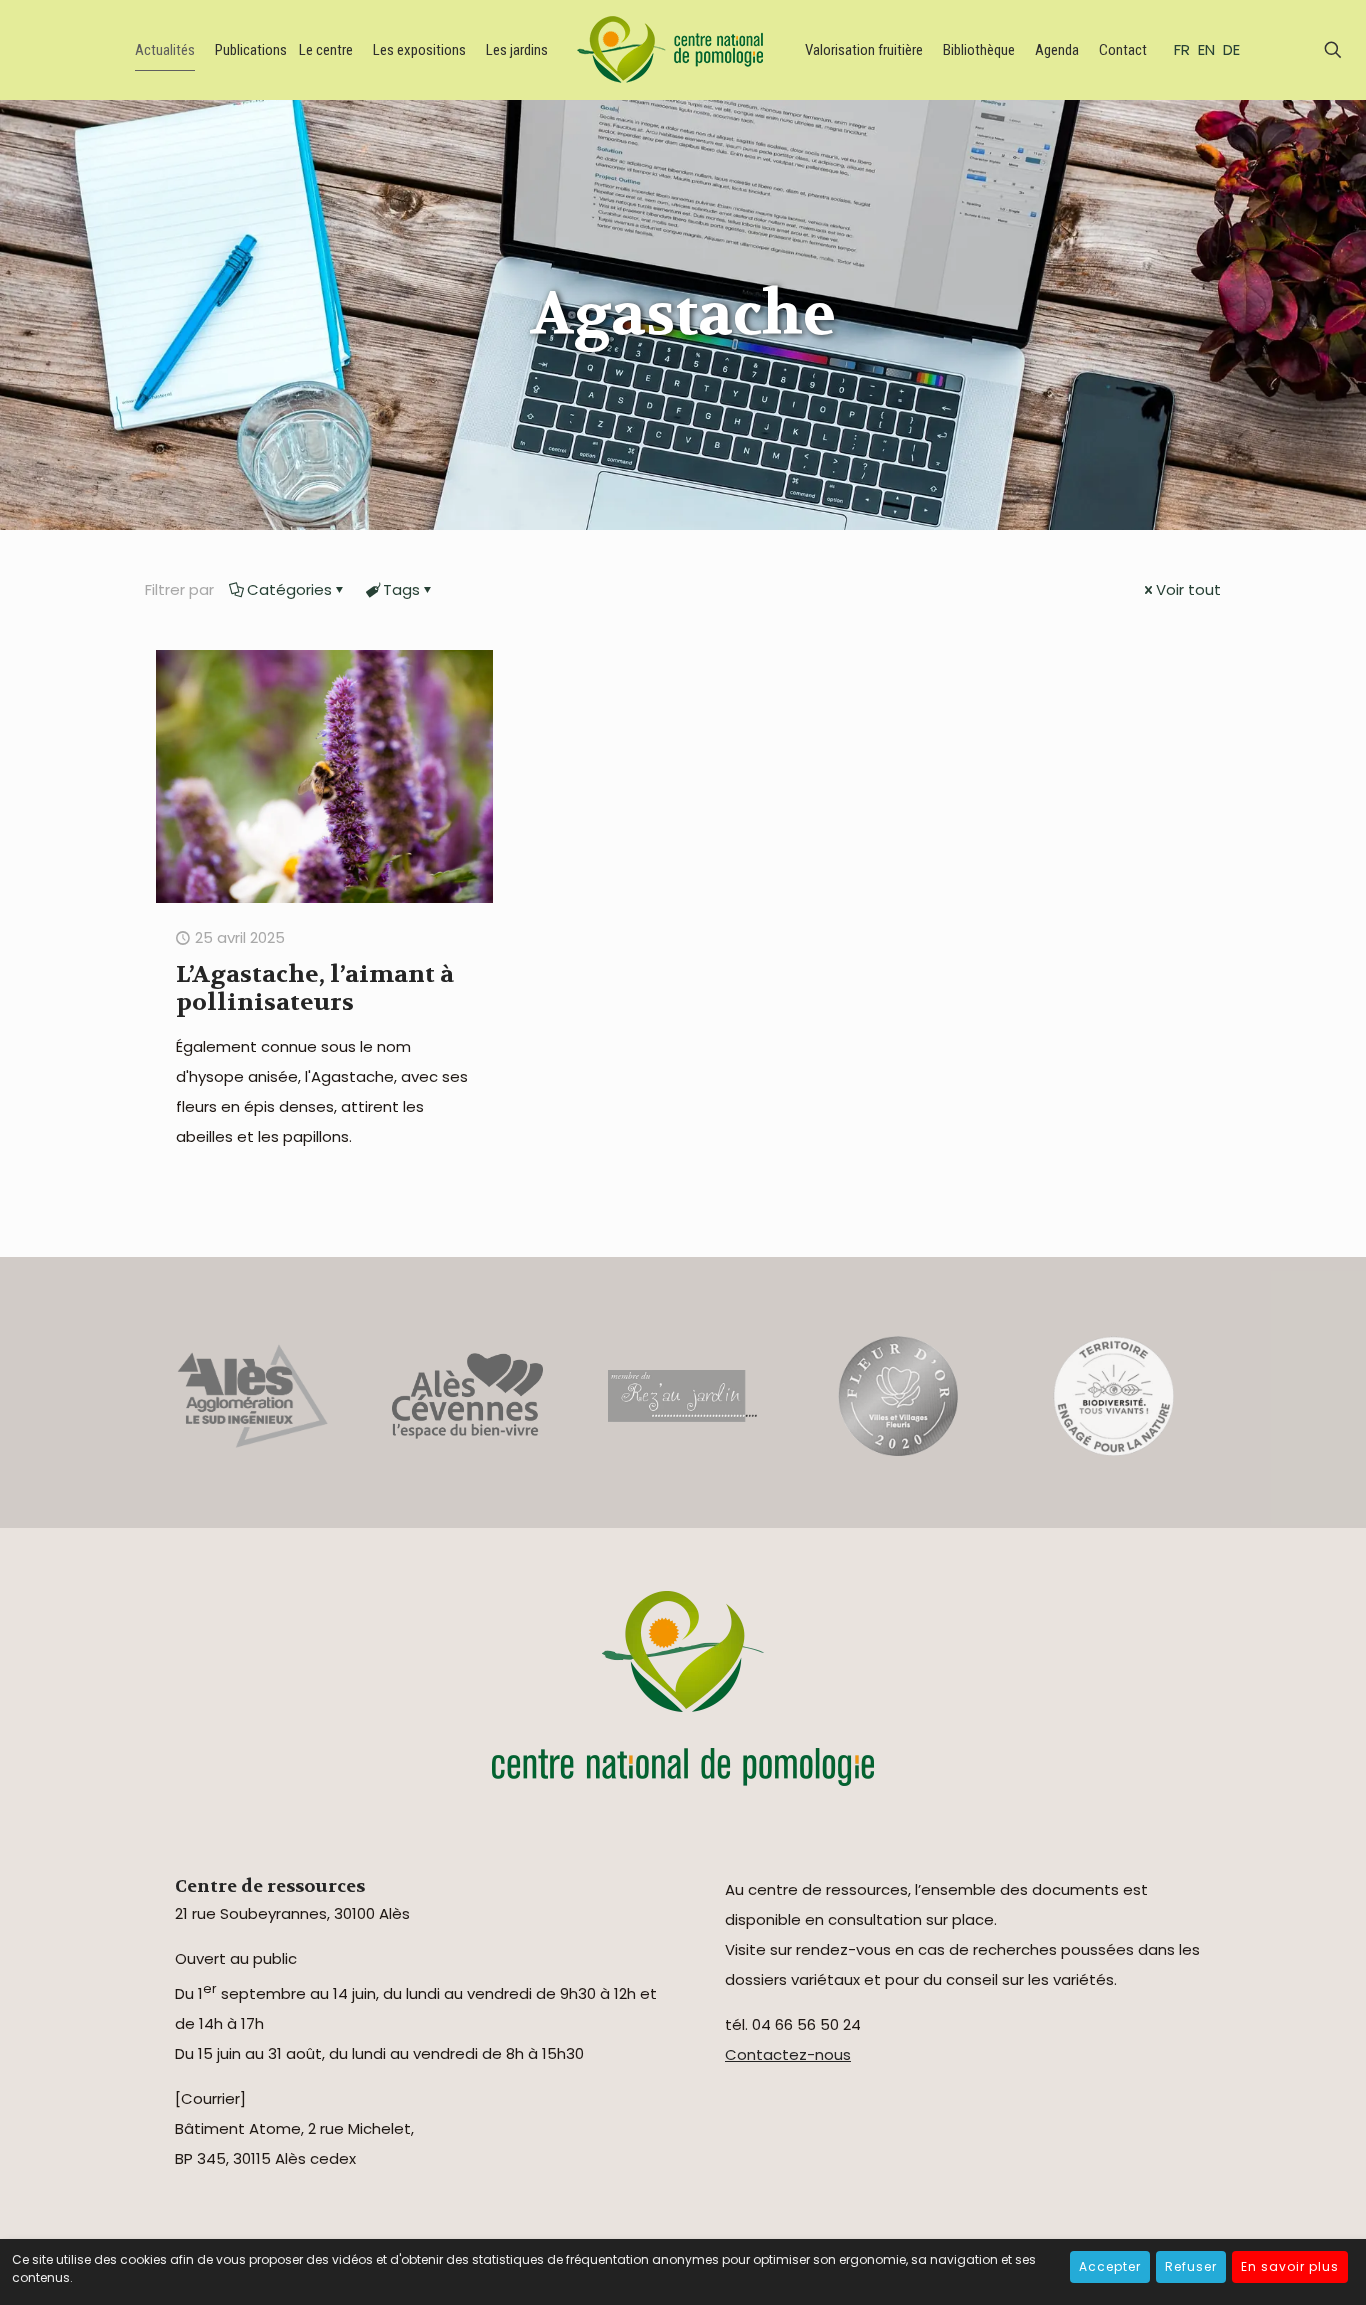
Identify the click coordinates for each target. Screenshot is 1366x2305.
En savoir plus (1290, 2266)
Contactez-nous (788, 2054)
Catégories (289, 589)
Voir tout (1188, 589)
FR (1182, 49)
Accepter (1110, 2266)
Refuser (1191, 2266)
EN (1206, 49)
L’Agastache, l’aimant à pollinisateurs (315, 988)
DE (1231, 49)
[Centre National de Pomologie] (673, 50)
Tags (401, 589)
